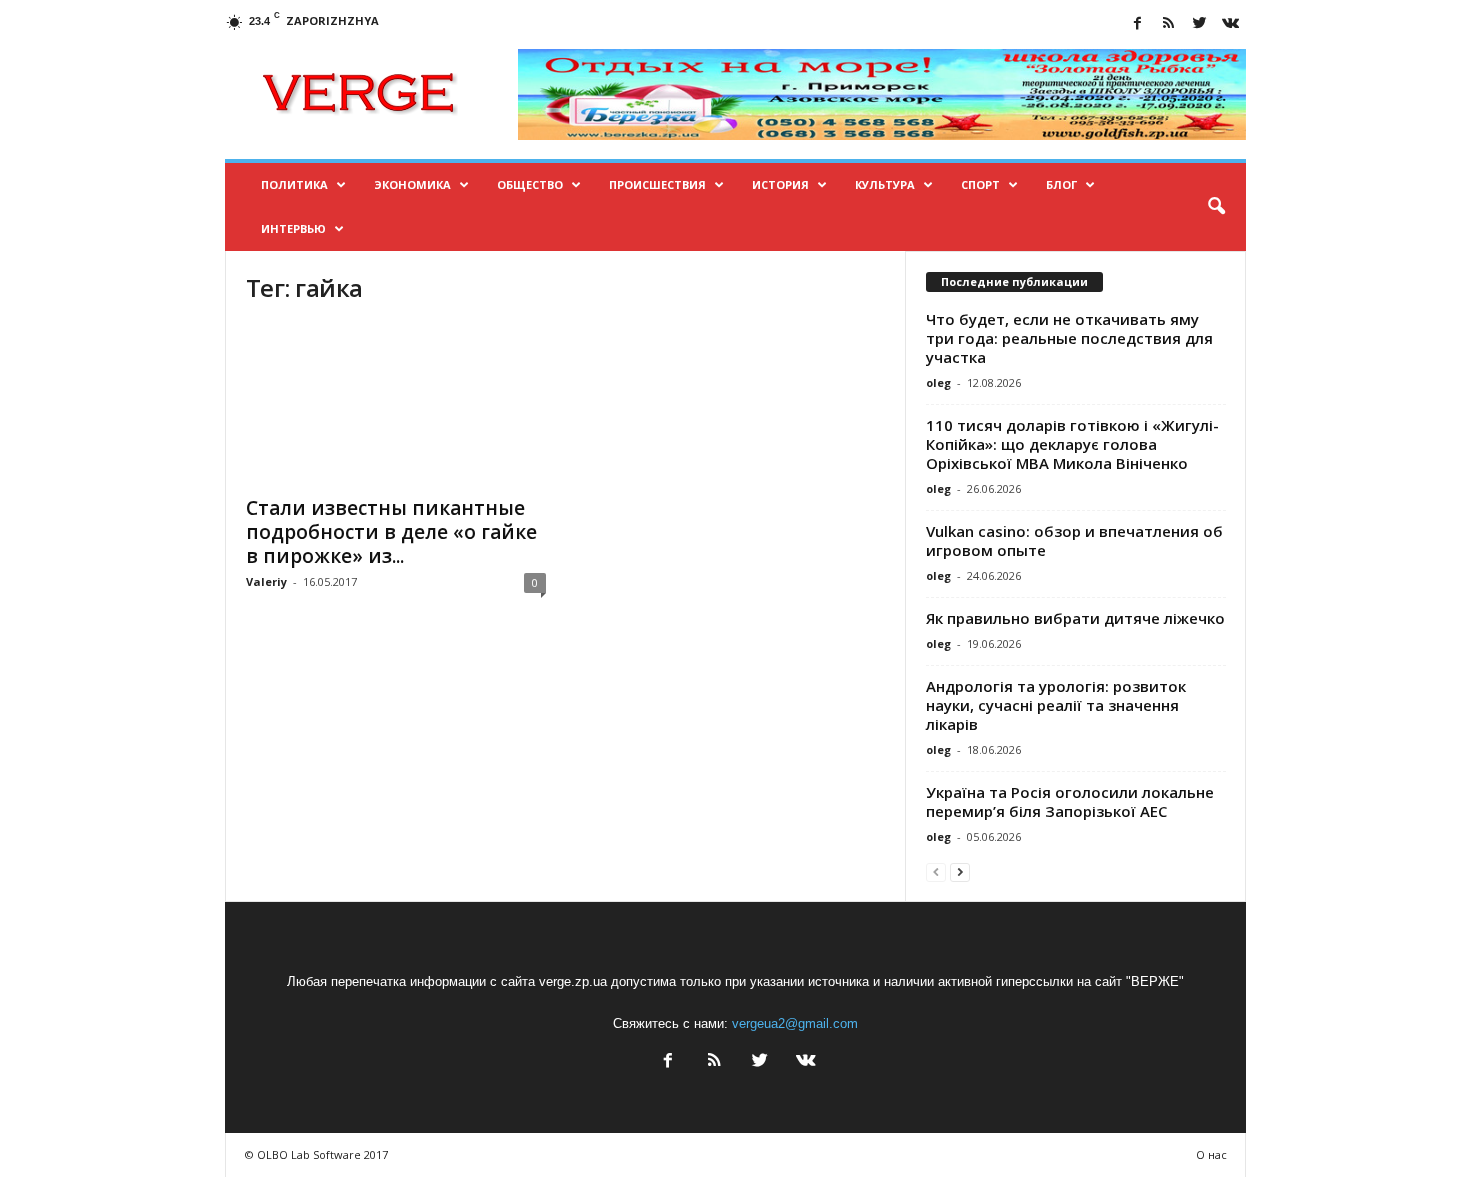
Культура (885, 184)
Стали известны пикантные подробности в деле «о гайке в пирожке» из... (391, 532)
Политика (294, 184)
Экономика (412, 184)
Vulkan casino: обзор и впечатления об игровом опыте (1074, 540)
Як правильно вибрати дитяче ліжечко (1075, 618)
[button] (1216, 207)
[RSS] (1169, 24)
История (780, 184)
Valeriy (266, 581)
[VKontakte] (1231, 24)
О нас (1211, 1154)
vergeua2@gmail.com (795, 1023)
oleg (938, 382)
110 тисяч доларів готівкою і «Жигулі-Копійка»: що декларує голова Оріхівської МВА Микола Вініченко (1072, 444)
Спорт (980, 184)
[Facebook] (1138, 24)
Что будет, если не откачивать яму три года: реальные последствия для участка (1069, 338)
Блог (1061, 184)
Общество (530, 184)
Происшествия (657, 184)
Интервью (293, 228)
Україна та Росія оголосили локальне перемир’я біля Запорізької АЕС (1070, 801)
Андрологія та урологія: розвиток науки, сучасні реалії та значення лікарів (1056, 705)
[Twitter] (1200, 24)
